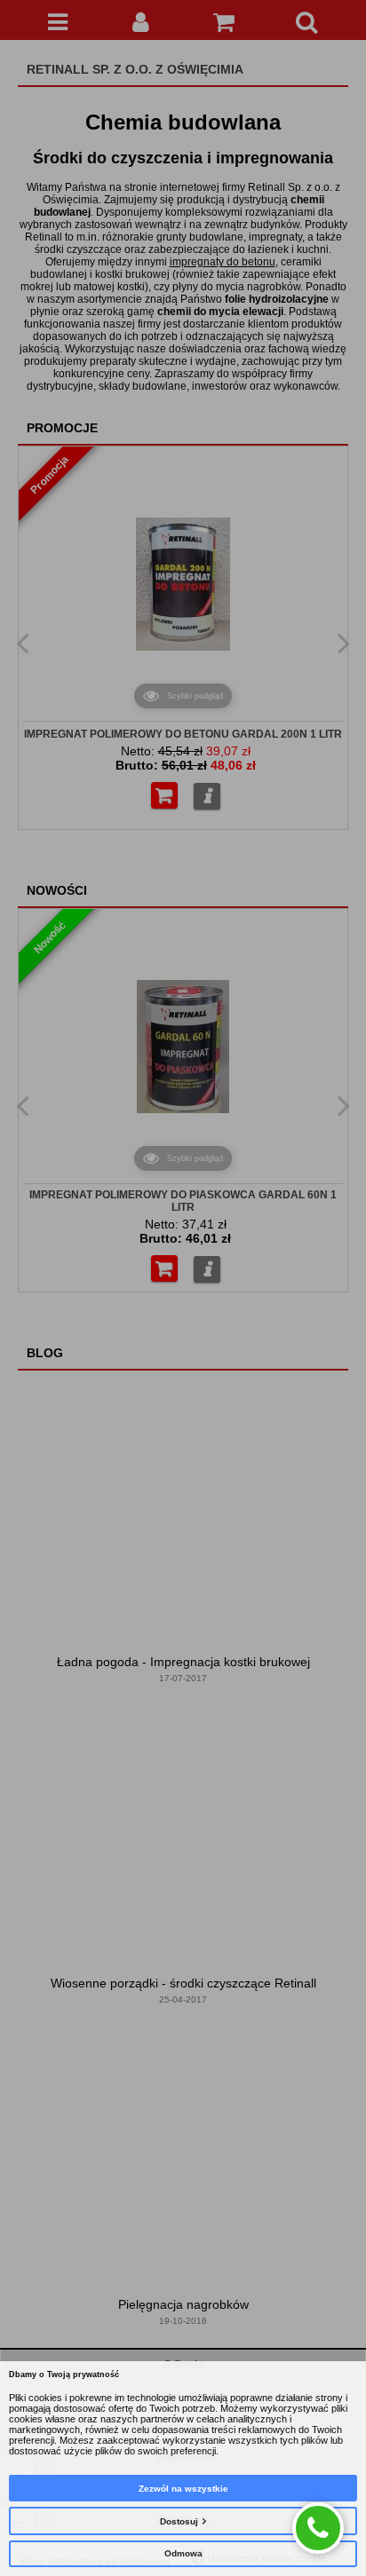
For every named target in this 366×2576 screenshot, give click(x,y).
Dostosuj (179, 2521)
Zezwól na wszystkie (183, 2489)
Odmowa (183, 2553)
